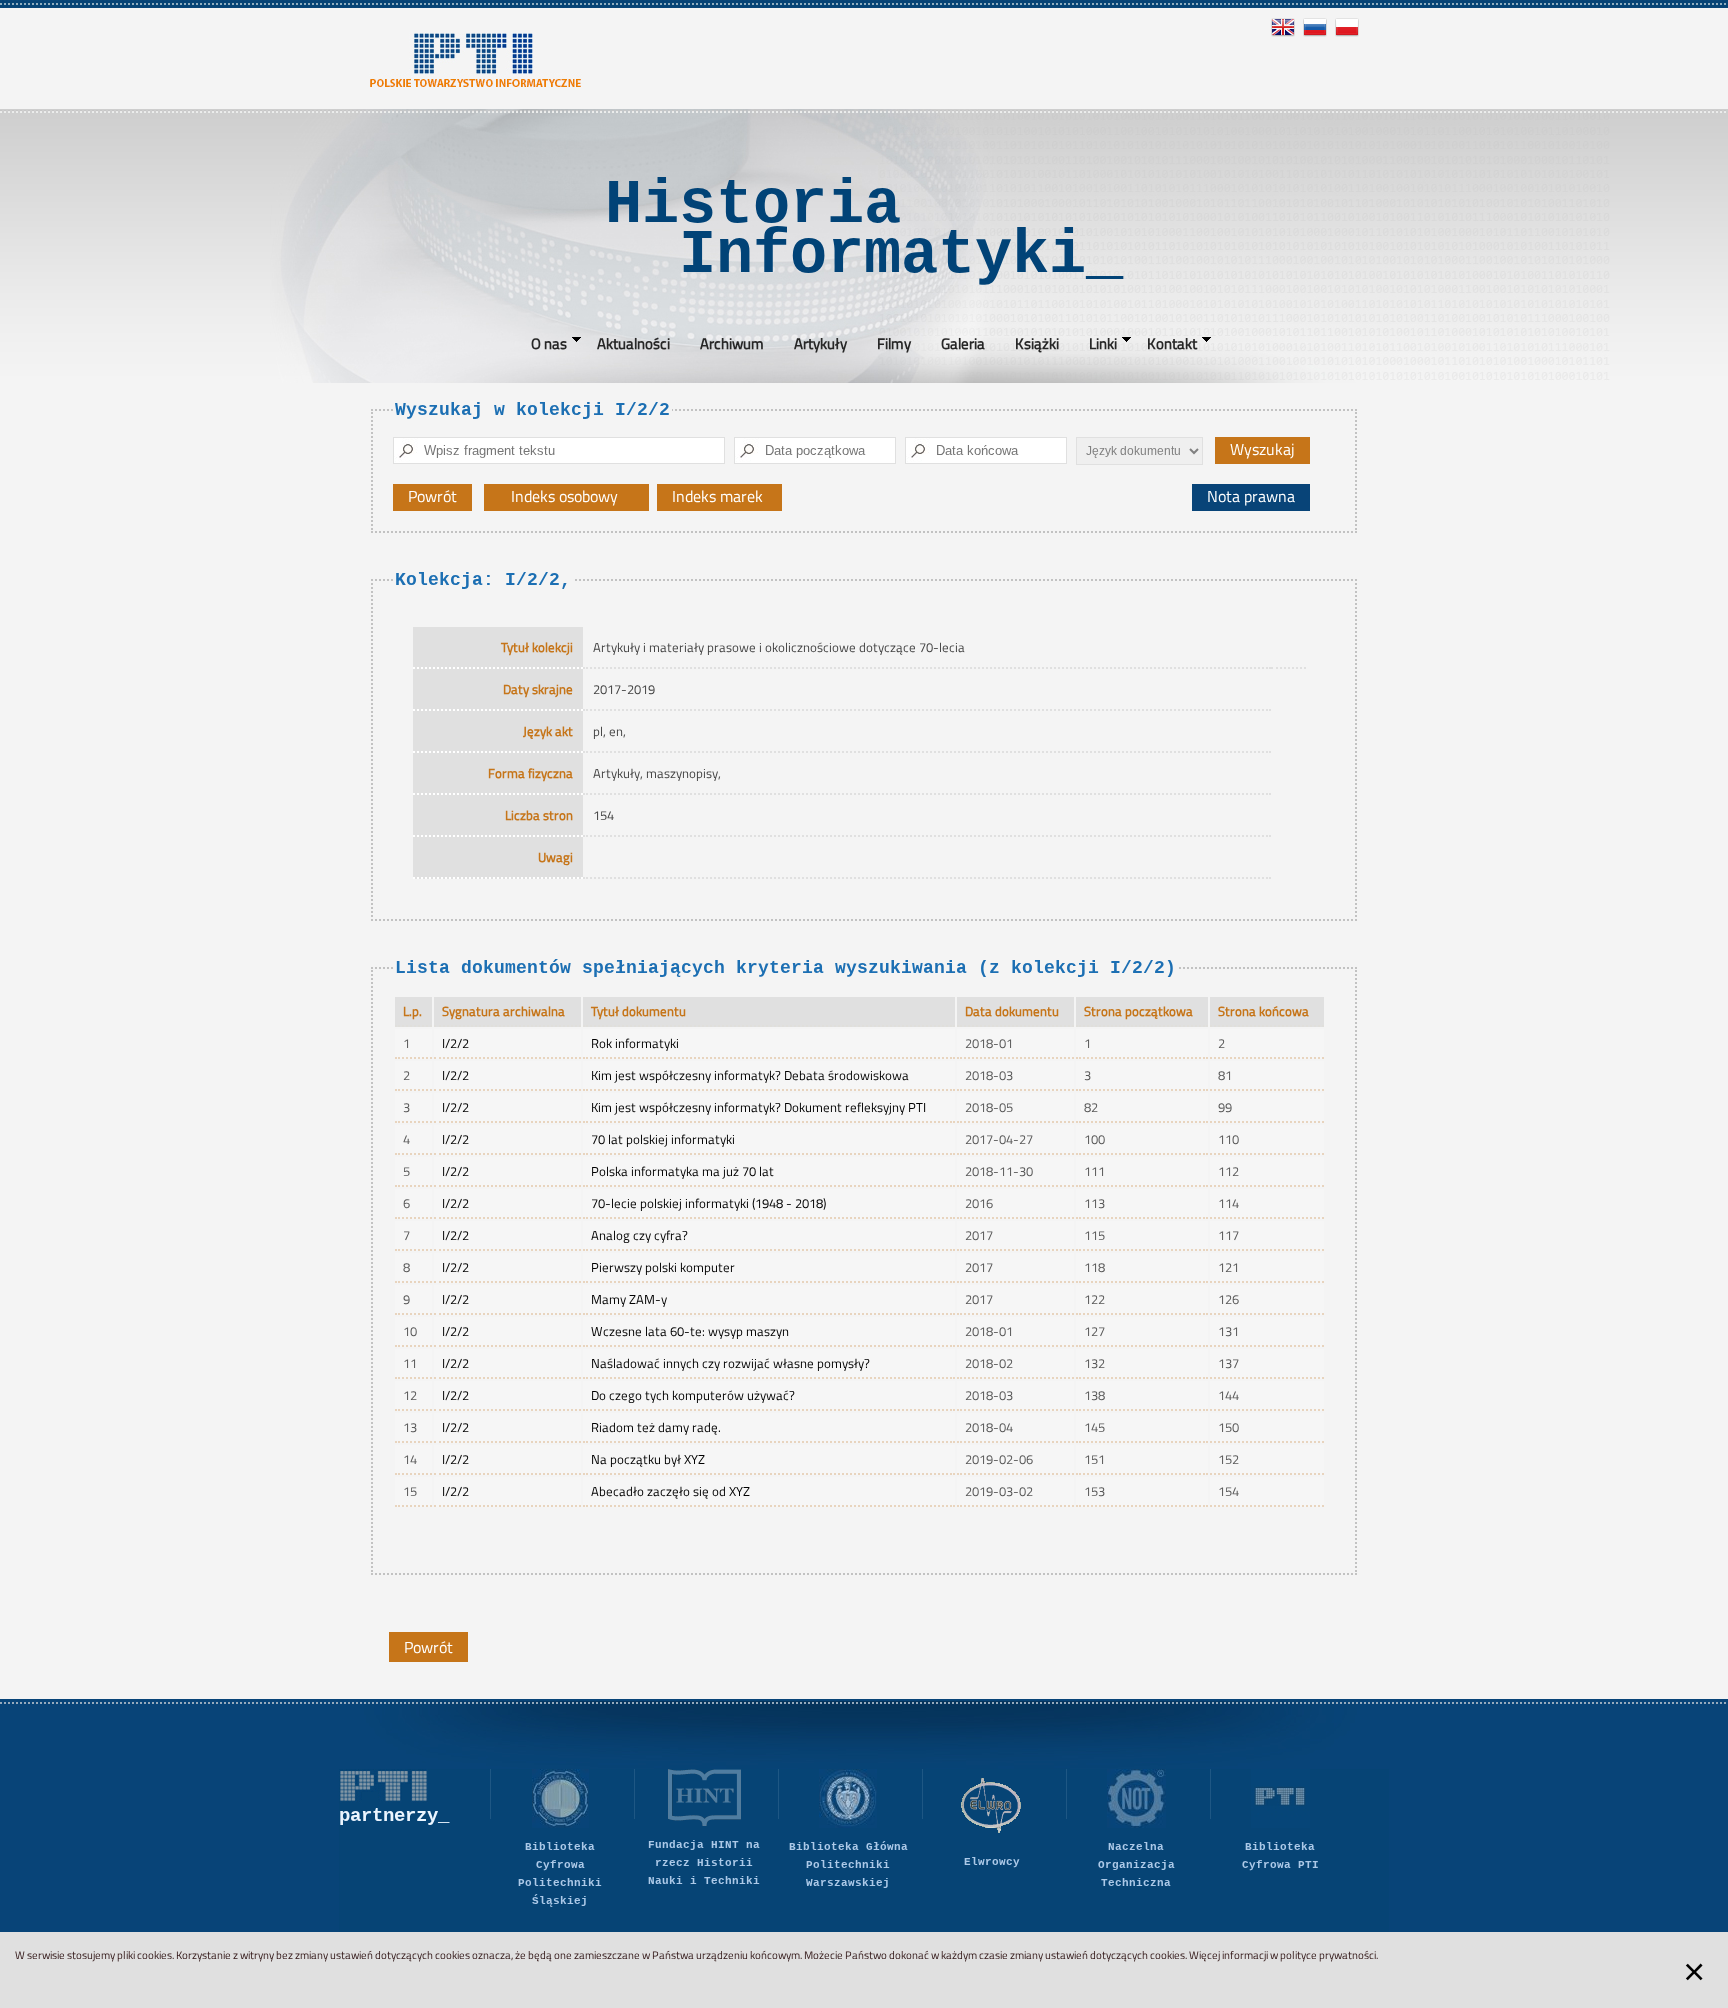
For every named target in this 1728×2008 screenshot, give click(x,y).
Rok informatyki (635, 1043)
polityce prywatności (1328, 1955)
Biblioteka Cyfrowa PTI (1280, 1856)
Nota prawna (1251, 496)
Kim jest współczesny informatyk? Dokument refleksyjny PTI (758, 1107)
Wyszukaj (1262, 449)
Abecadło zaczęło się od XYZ (670, 1491)
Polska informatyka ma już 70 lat (682, 1171)
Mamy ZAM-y (629, 1299)
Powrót (432, 496)
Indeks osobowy (574, 497)
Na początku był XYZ (648, 1459)
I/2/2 (455, 1043)
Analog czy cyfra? (639, 1235)
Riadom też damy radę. (656, 1427)
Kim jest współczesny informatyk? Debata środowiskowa (750, 1075)
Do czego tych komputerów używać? (693, 1395)
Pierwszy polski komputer (663, 1267)
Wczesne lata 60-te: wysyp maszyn (690, 1331)
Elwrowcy (992, 1862)
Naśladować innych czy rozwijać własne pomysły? (730, 1363)
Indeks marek (727, 497)
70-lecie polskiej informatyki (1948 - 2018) (708, 1203)
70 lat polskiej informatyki (663, 1139)
